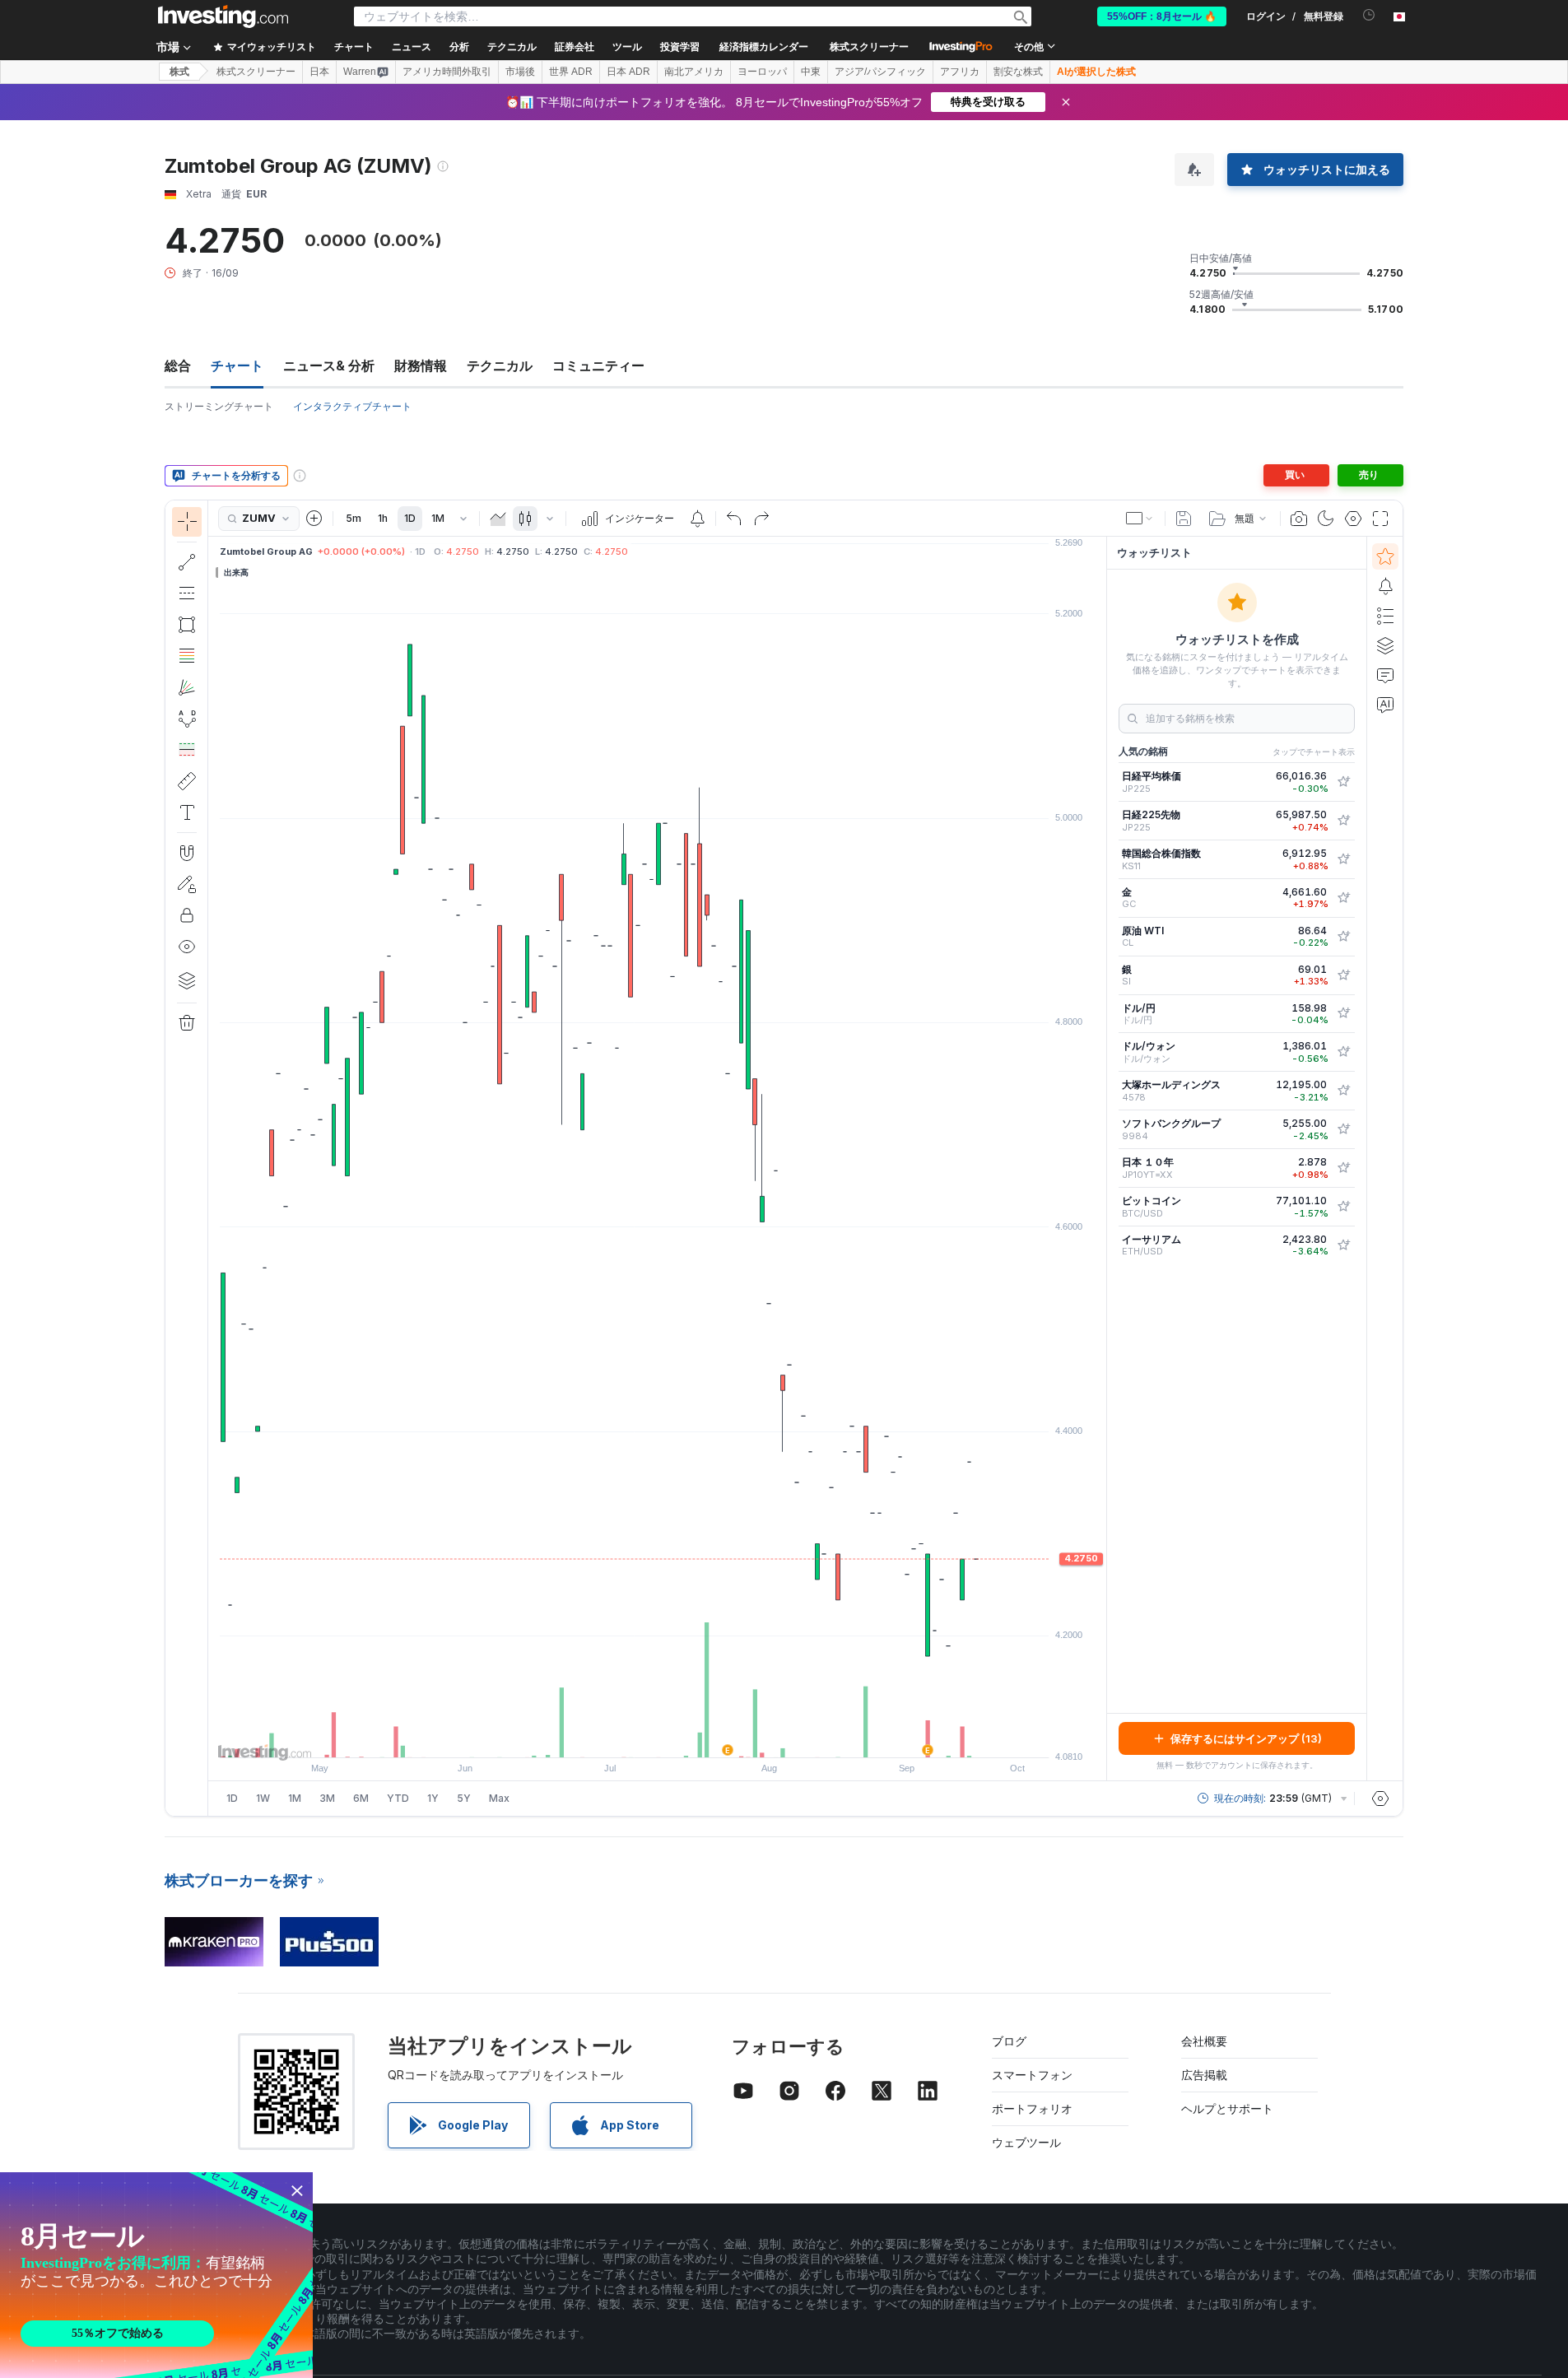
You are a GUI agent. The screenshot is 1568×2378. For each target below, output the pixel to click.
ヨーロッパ (762, 72)
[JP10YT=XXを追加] (1343, 1168)
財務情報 (421, 365)
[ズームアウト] (613, 1737)
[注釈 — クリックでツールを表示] (187, 812)
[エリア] (498, 519)
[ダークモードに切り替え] (1326, 519)
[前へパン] (680, 1737)
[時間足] (463, 519)
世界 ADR (571, 72)
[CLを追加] (1343, 937)
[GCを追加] (1343, 898)
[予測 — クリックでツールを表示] (187, 750)
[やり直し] (761, 519)
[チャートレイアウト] (1140, 519)
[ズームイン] (635, 1737)
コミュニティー (598, 365)
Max (499, 1798)
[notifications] (1369, 15)
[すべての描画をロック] (187, 915)
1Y (433, 1798)
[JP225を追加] (1343, 782)
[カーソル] (187, 522)
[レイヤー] (187, 980)
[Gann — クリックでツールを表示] (187, 687)
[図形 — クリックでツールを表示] (187, 625)
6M (361, 1798)
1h (383, 518)
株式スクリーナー (869, 47)
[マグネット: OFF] (187, 853)
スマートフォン (1032, 2075)
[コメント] (1385, 675)
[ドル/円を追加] (1343, 1013)
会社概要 (1204, 2041)
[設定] (1380, 1799)
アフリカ (960, 72)
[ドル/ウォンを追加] (1343, 1052)
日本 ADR (628, 72)
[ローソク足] (525, 519)
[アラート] (1385, 586)
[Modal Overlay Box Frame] (156, 2275)
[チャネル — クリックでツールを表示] (187, 593)
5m (354, 518)
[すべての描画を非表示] (187, 947)
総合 (178, 365)
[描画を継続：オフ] (187, 884)
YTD (398, 1798)
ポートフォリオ (1032, 2108)
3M (327, 1798)
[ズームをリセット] (702, 1737)
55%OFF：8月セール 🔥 (1162, 16)
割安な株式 (1018, 72)
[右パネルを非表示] (1101, 1159)
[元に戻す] (734, 519)
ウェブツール (1026, 2142)
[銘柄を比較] (314, 519)
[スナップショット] (1299, 519)
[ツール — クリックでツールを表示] (187, 781)
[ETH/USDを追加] (1343, 1245)
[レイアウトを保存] (1184, 519)
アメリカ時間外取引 (447, 72)
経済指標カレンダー (764, 47)
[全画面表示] (1380, 519)
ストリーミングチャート (219, 406)
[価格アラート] (697, 519)
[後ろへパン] (658, 1737)
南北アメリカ (694, 72)
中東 (811, 72)
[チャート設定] (1353, 519)
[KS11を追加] (1343, 859)
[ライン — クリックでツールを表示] (187, 562)
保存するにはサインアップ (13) (1246, 1738)
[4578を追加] (1343, 1091)
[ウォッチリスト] (1385, 556)
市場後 (520, 72)
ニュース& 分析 (329, 365)
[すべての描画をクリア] (187, 1023)
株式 (179, 72)
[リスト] (1385, 616)
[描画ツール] (213, 1158)
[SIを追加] (1343, 975)
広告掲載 (1204, 2075)
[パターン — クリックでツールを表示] (187, 719)
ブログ (1009, 2041)
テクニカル (500, 365)
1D (410, 518)
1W (263, 1798)
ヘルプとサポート (1227, 2108)
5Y (464, 1798)
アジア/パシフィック (880, 72)
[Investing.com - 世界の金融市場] (223, 16)
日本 (319, 72)
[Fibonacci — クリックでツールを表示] (187, 656)
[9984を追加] (1343, 1129)
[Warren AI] (1385, 705)
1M (438, 518)
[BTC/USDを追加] (1343, 1207)
